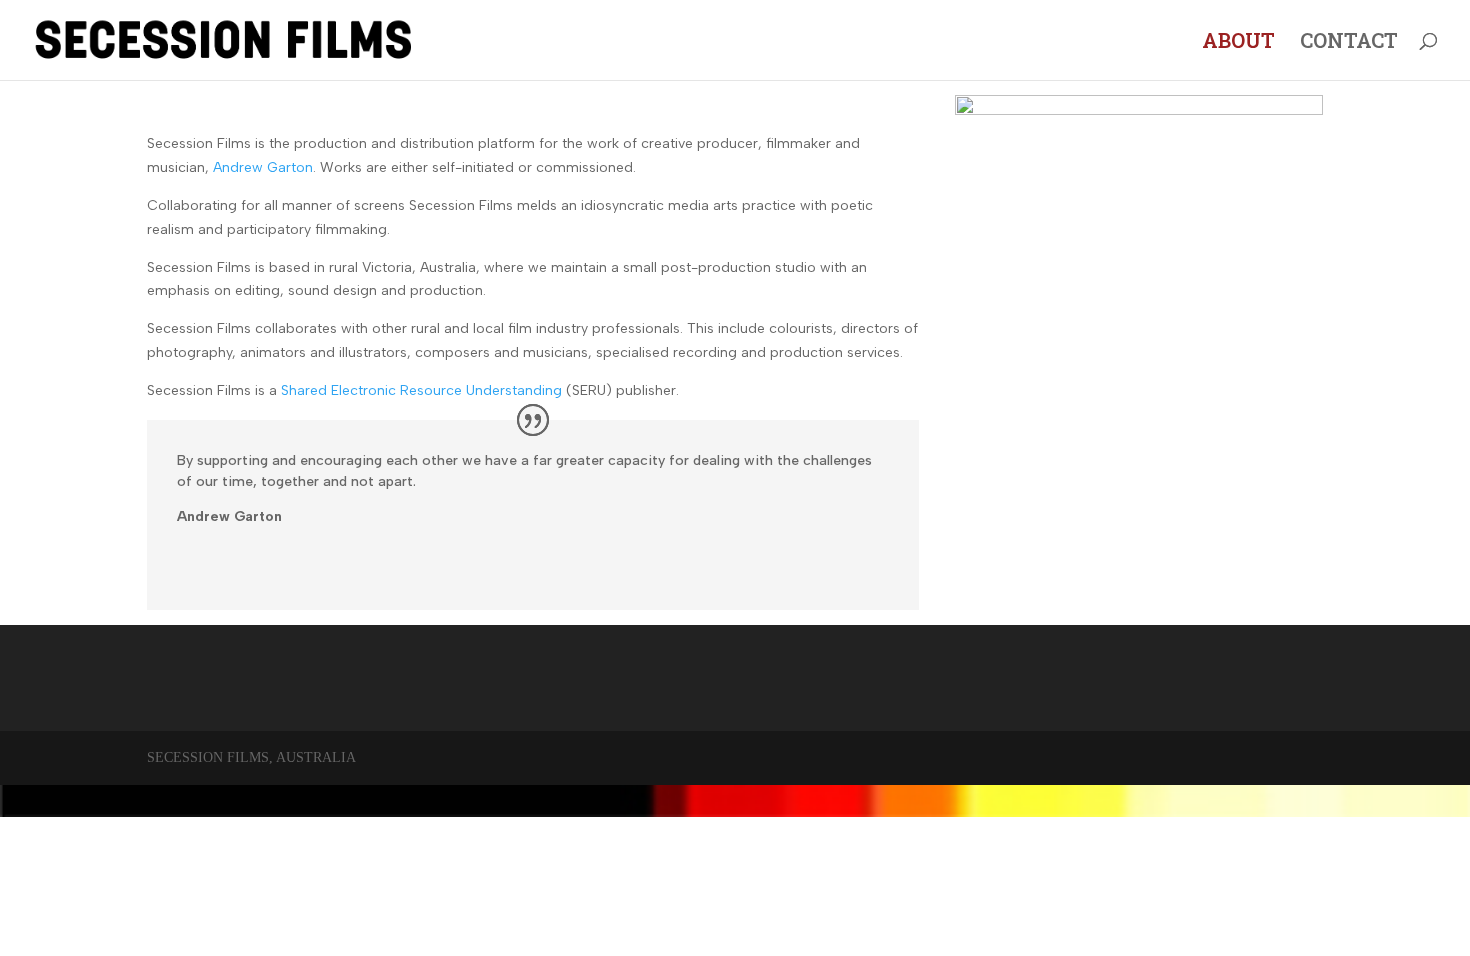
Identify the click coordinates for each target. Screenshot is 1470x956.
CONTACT (1349, 43)
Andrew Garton (263, 167)
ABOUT (1238, 43)
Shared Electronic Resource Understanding (421, 390)
